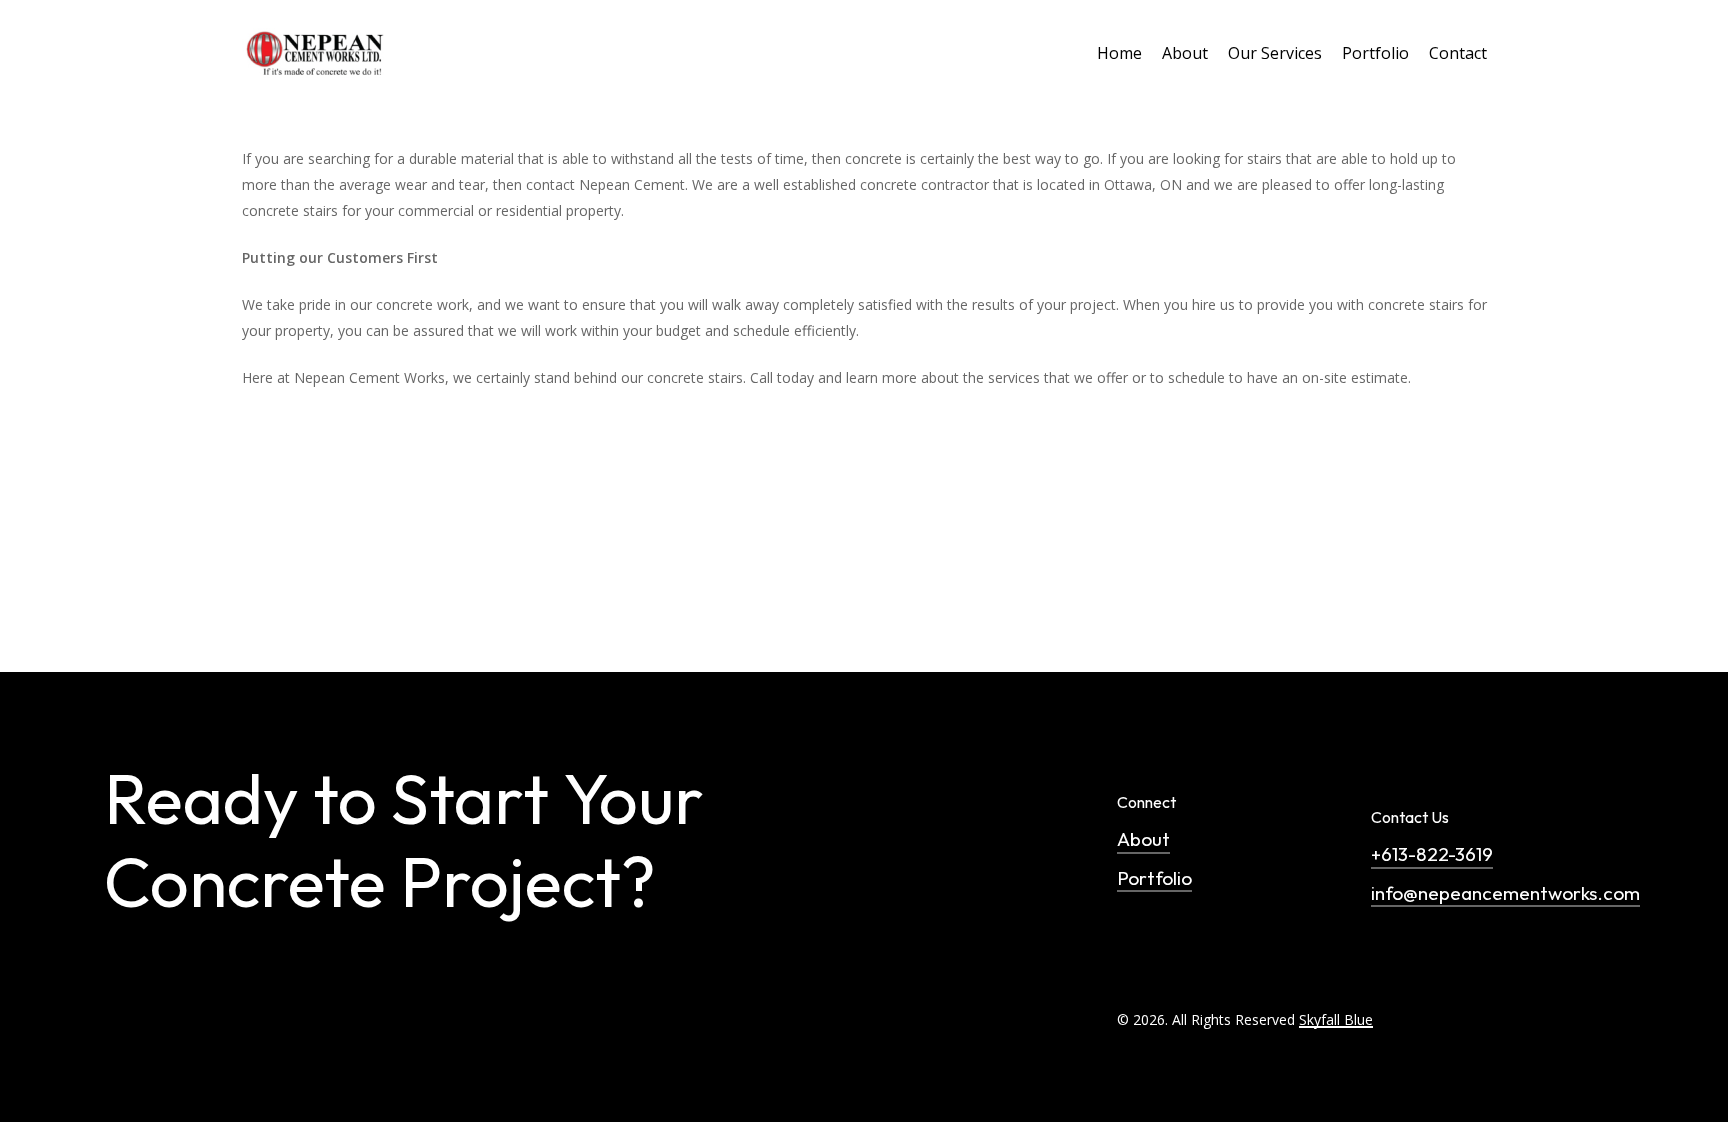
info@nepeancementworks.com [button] (1505, 893)
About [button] (1143, 839)
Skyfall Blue (1336, 1019)
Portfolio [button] (1154, 878)
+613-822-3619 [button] (1432, 854)
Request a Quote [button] (233, 1096)
